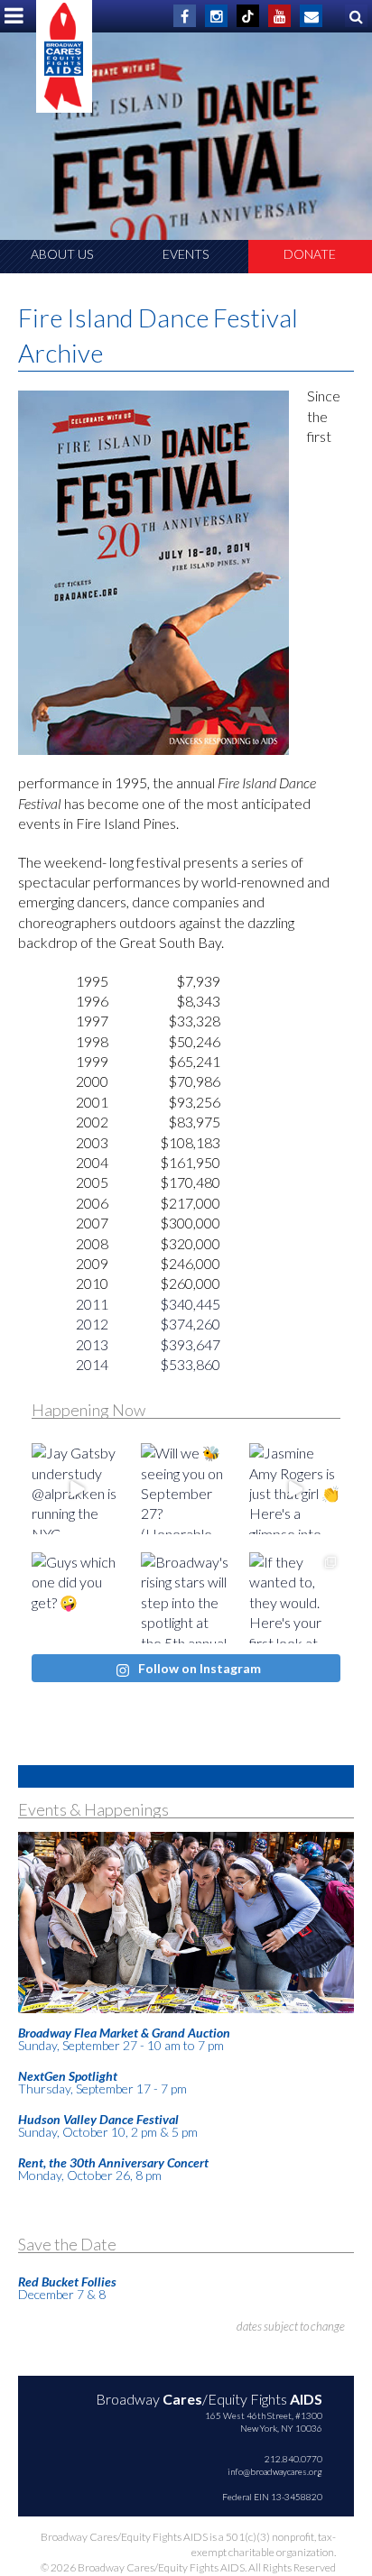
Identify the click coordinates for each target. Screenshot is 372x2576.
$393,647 (190, 1344)
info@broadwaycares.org (275, 2471)
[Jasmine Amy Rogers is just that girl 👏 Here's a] (295, 1489)
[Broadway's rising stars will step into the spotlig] (186, 1598)
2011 (92, 1304)
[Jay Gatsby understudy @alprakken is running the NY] (77, 1489)
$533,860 (190, 1364)
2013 (92, 1344)
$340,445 (190, 1304)
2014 (92, 1364)
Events (186, 254)
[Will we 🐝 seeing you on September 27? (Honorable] (186, 1489)
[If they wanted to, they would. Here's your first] (295, 1598)
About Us (62, 254)
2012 (92, 1324)
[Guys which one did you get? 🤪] (77, 1598)
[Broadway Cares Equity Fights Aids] (64, 56)
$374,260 (190, 1324)
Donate (310, 254)
